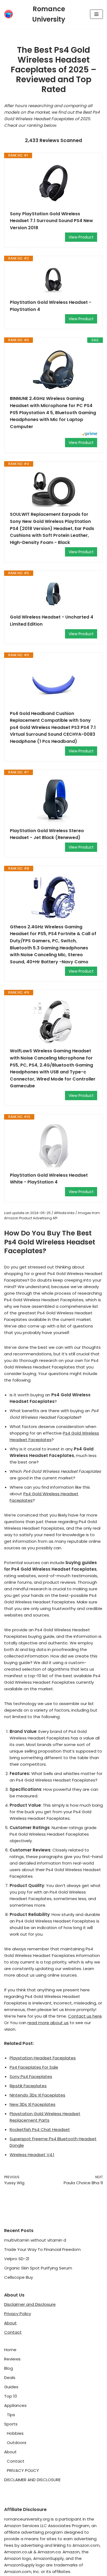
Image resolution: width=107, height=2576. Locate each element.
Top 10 (11, 2396)
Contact (13, 2332)
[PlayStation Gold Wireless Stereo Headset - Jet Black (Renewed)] (54, 801)
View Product (81, 237)
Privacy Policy (18, 2314)
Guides (11, 2387)
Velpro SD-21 (17, 2259)
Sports (11, 2424)
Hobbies (15, 2433)
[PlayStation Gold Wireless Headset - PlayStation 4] (54, 280)
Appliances (15, 2405)
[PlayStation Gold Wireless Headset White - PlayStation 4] (54, 1146)
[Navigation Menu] (96, 14)
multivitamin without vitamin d (35, 2240)
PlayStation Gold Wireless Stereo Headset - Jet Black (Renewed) (47, 834)
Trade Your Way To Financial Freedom (42, 2249)
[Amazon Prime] (90, 435)
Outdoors (17, 2443)
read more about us (48, 2023)
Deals (10, 2378)
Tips (11, 2415)
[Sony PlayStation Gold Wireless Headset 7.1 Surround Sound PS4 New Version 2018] (54, 184)
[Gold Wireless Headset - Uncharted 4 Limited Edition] (54, 595)
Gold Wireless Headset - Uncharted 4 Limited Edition (52, 621)
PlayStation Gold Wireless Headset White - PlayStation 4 (49, 1179)
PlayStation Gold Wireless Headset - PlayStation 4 (51, 306)
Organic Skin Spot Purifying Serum (38, 2268)
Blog (9, 2368)
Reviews (12, 2359)
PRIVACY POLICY (23, 2470)
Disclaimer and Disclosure (30, 2304)
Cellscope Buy (19, 2277)
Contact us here (85, 2016)
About (10, 2323)
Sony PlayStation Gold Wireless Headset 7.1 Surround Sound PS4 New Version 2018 (51, 221)
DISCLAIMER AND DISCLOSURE (32, 2480)
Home (10, 2350)
